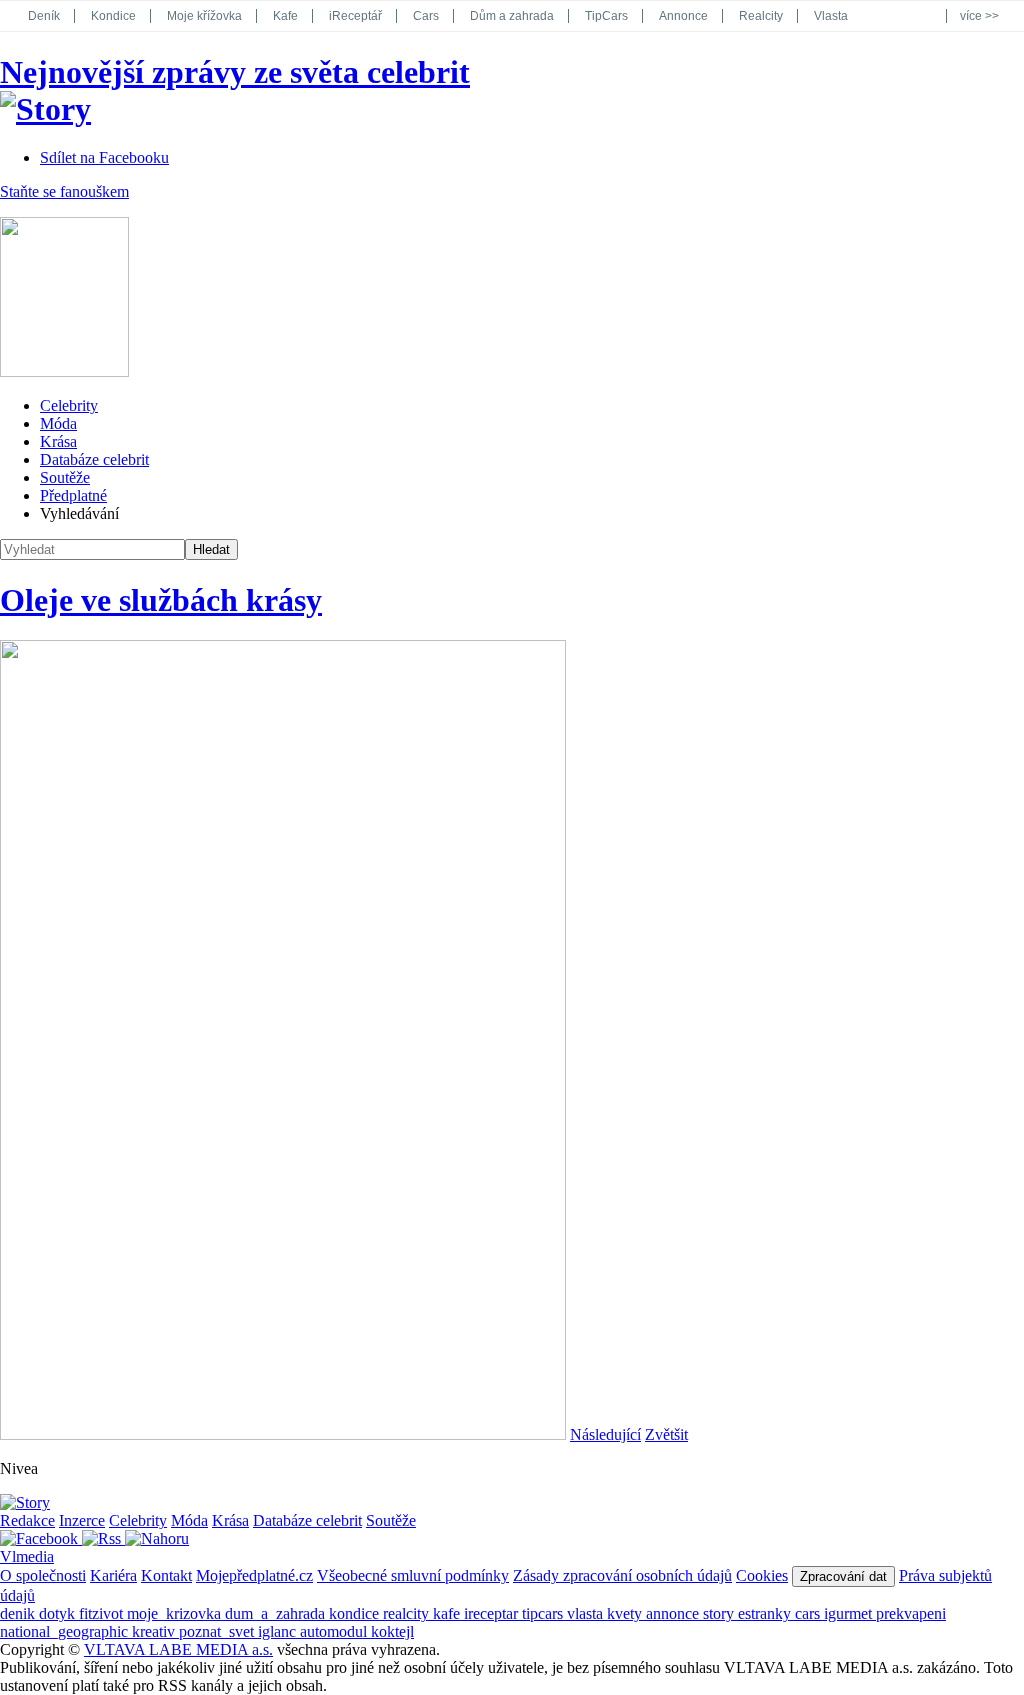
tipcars (544, 1613)
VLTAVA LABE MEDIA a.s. (178, 1649)
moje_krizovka (176, 1613)
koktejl (392, 1631)
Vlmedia (27, 1556)
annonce (674, 1613)
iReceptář (355, 16)
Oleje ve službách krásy (161, 600)
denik (19, 1613)
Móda (58, 423)
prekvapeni (911, 1613)
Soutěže (65, 477)
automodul (335, 1631)
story (720, 1613)
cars (809, 1613)
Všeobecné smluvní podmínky (413, 1575)
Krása (58, 441)
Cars (426, 16)
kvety (626, 1613)
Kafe (285, 16)
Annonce (683, 16)
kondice (356, 1613)
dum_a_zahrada (277, 1613)
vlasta (587, 1613)
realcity (408, 1613)
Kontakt (166, 1575)
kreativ (155, 1631)
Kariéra (113, 1575)
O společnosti (43, 1575)
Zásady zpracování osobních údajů (622, 1575)
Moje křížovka (204, 16)
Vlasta (831, 16)
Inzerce (82, 1520)
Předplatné (73, 495)
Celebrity (69, 405)
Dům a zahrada (512, 16)
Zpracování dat (843, 1576)
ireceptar (493, 1613)
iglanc (279, 1631)
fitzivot (103, 1613)
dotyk (59, 1613)
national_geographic (66, 1631)
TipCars (606, 16)
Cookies (762, 1575)
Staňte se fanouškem (64, 191)
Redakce (27, 1520)
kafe (448, 1613)
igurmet (850, 1613)
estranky (766, 1613)
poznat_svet (218, 1631)
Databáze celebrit (94, 459)
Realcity (761, 16)
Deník (44, 16)
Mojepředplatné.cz (254, 1575)
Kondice (113, 16)
